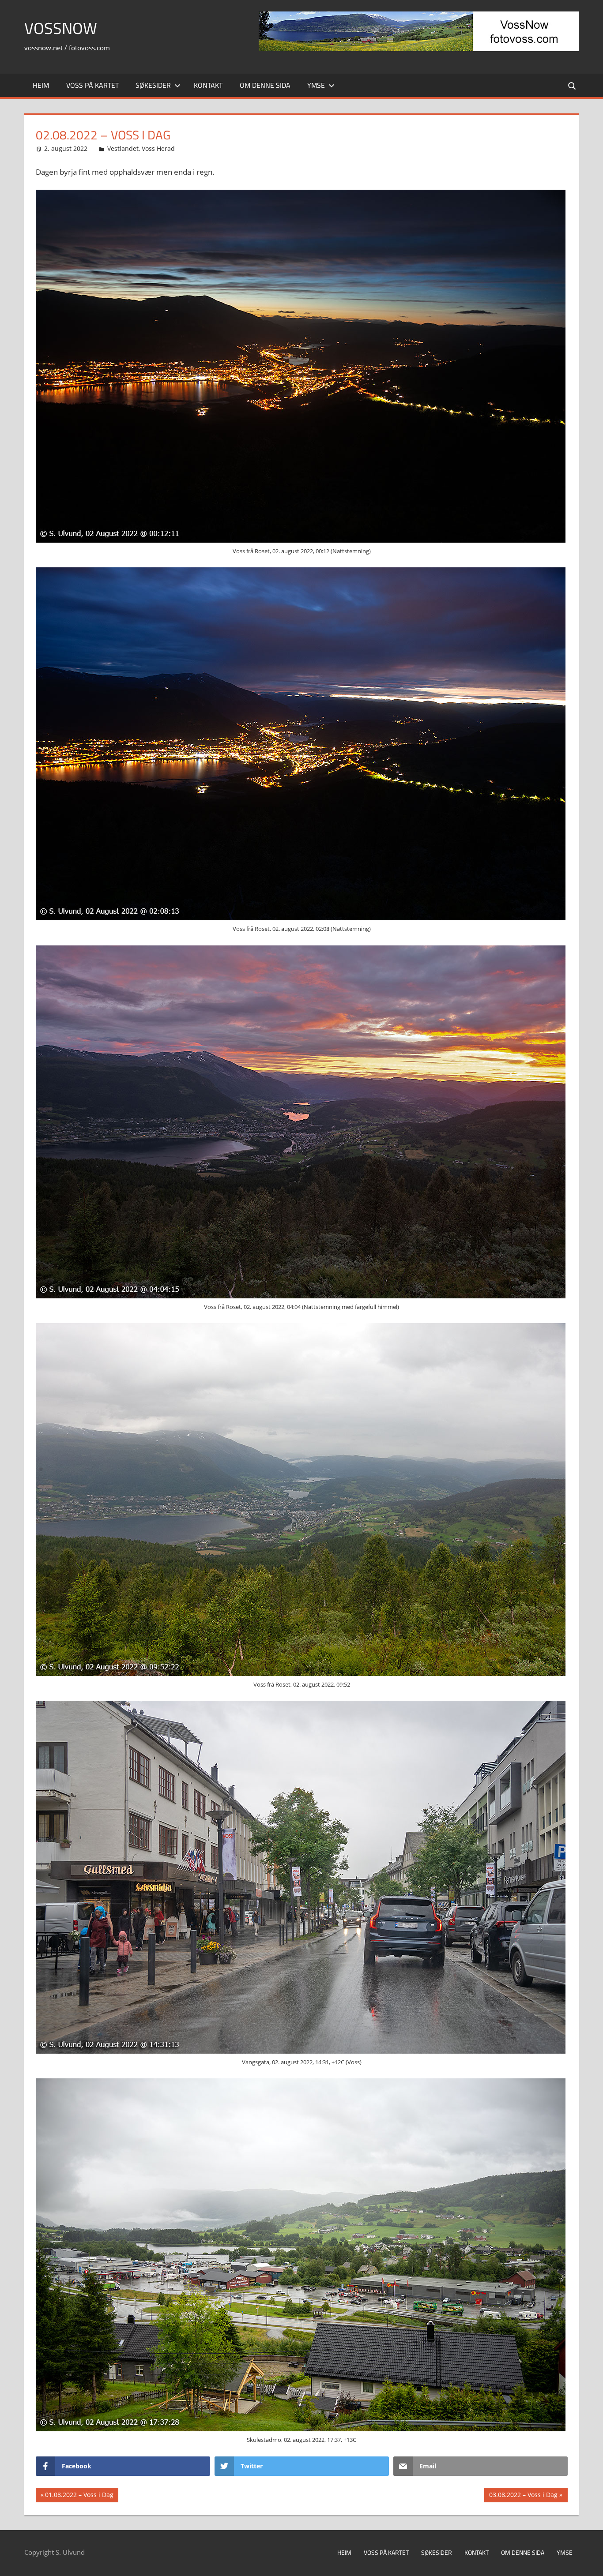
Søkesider (153, 85)
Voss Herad (158, 148)
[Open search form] (573, 85)
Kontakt (208, 85)
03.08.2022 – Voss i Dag (523, 2496)
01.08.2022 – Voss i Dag (79, 2496)
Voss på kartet (92, 85)
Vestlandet (123, 148)
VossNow (61, 28)
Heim (41, 85)
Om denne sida (265, 85)
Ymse (316, 85)
